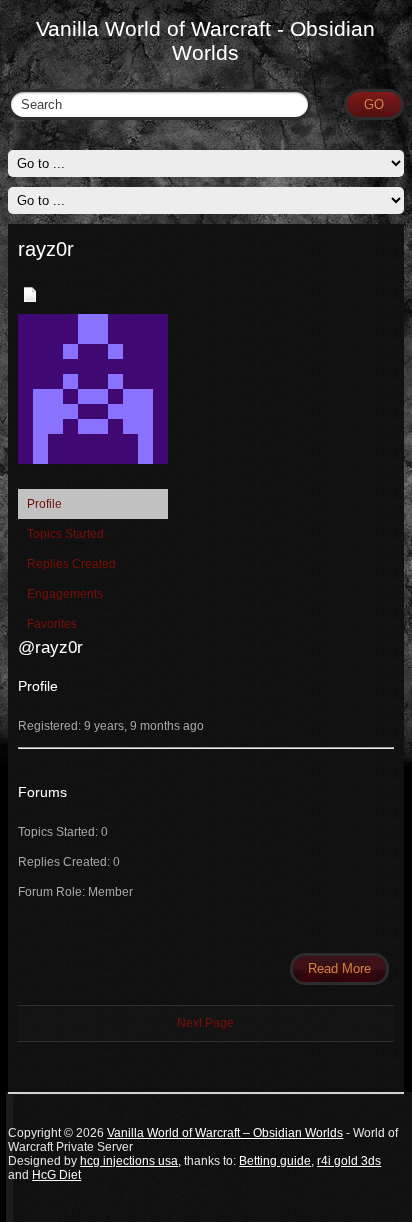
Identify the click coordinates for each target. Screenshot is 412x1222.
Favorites (52, 624)
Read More (339, 968)
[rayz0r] (93, 480)
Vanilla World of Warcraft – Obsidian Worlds (225, 1133)
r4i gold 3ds (349, 1161)
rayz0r (46, 249)
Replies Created (71, 564)
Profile (44, 504)
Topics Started (65, 534)
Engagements (65, 594)
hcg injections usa (129, 1161)
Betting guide (275, 1161)
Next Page (205, 1023)
